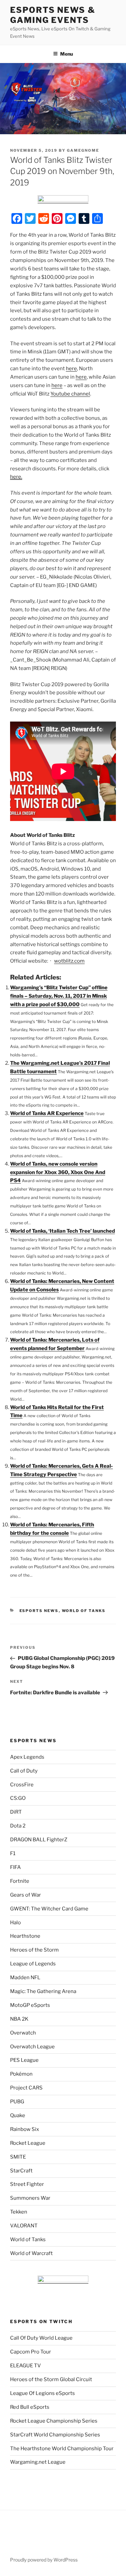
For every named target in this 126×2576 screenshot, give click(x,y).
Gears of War (26, 1895)
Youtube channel (70, 394)
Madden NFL (25, 1978)
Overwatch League (32, 2047)
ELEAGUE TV (26, 2366)
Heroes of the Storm (34, 1950)
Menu (67, 54)
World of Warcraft (31, 2253)
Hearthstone (25, 1936)
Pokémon (21, 2074)
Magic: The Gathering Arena (43, 1991)
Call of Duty (24, 1771)
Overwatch (23, 2033)
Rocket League (28, 2143)
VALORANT (24, 2226)
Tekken (19, 2212)
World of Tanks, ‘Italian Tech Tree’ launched (62, 1231)
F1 (13, 1853)
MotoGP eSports (30, 2005)
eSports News (39, 1611)
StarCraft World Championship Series (55, 2435)
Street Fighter (27, 2184)
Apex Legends (27, 1757)
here (71, 369)
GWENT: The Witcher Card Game (49, 1909)
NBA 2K (19, 2019)
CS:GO (18, 1798)
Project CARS (26, 2088)
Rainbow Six (25, 2129)
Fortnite (20, 1881)
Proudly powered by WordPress (44, 2560)
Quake (18, 2115)
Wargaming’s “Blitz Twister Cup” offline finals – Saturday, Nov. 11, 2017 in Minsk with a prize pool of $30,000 (59, 996)
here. (16, 477)
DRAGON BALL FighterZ (39, 1840)
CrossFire (22, 1785)
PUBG (17, 2102)
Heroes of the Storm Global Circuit (51, 2379)
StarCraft (21, 2171)
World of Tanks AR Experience (47, 1113)
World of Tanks (84, 1611)
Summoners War (30, 2198)
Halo (15, 1923)
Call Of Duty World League (41, 2338)
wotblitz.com (69, 961)
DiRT (16, 1812)
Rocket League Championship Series (54, 2421)
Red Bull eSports (30, 2407)
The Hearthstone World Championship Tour (62, 2449)
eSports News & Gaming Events (53, 15)
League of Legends (33, 1964)
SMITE (18, 2157)
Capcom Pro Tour (31, 2352)
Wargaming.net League (38, 2462)
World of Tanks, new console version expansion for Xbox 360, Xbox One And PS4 (58, 1172)
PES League (24, 2060)
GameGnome (83, 150)
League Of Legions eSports (43, 2393)
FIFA (15, 1867)
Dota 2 (18, 1826)
